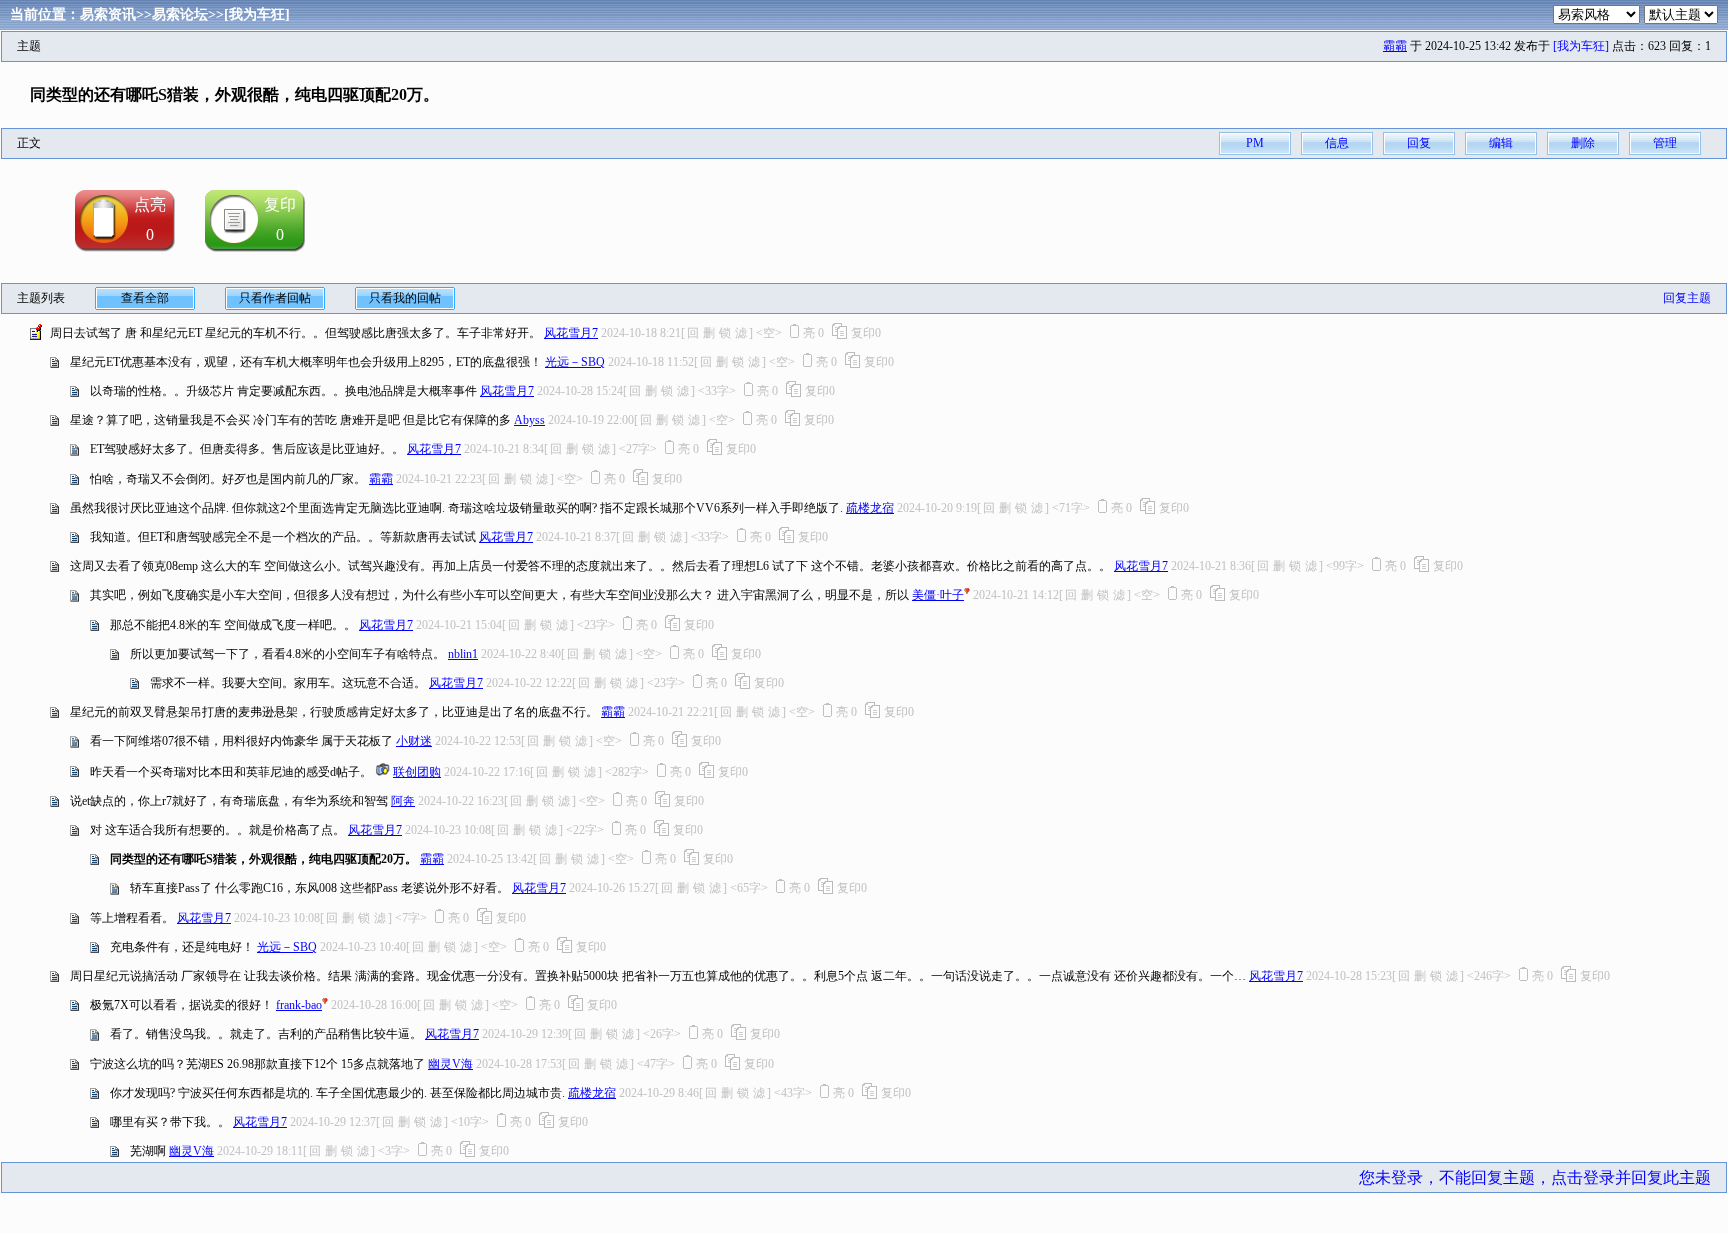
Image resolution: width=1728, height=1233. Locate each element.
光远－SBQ (575, 362)
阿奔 (403, 801)
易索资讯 (108, 14)
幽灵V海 (450, 1064)
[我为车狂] (257, 14)
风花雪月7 (571, 333)
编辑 (1501, 143)
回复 (1419, 143)
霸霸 (1395, 46)
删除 (1583, 143)
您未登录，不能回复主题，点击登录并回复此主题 (1535, 1177)
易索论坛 (180, 14)
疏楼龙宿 (870, 508)
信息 (1337, 143)
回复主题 (1687, 298)
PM (1255, 143)
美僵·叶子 (938, 595)
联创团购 (417, 772)
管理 (1665, 143)
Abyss (529, 420)
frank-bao (299, 1005)
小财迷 (414, 741)
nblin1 (463, 654)
